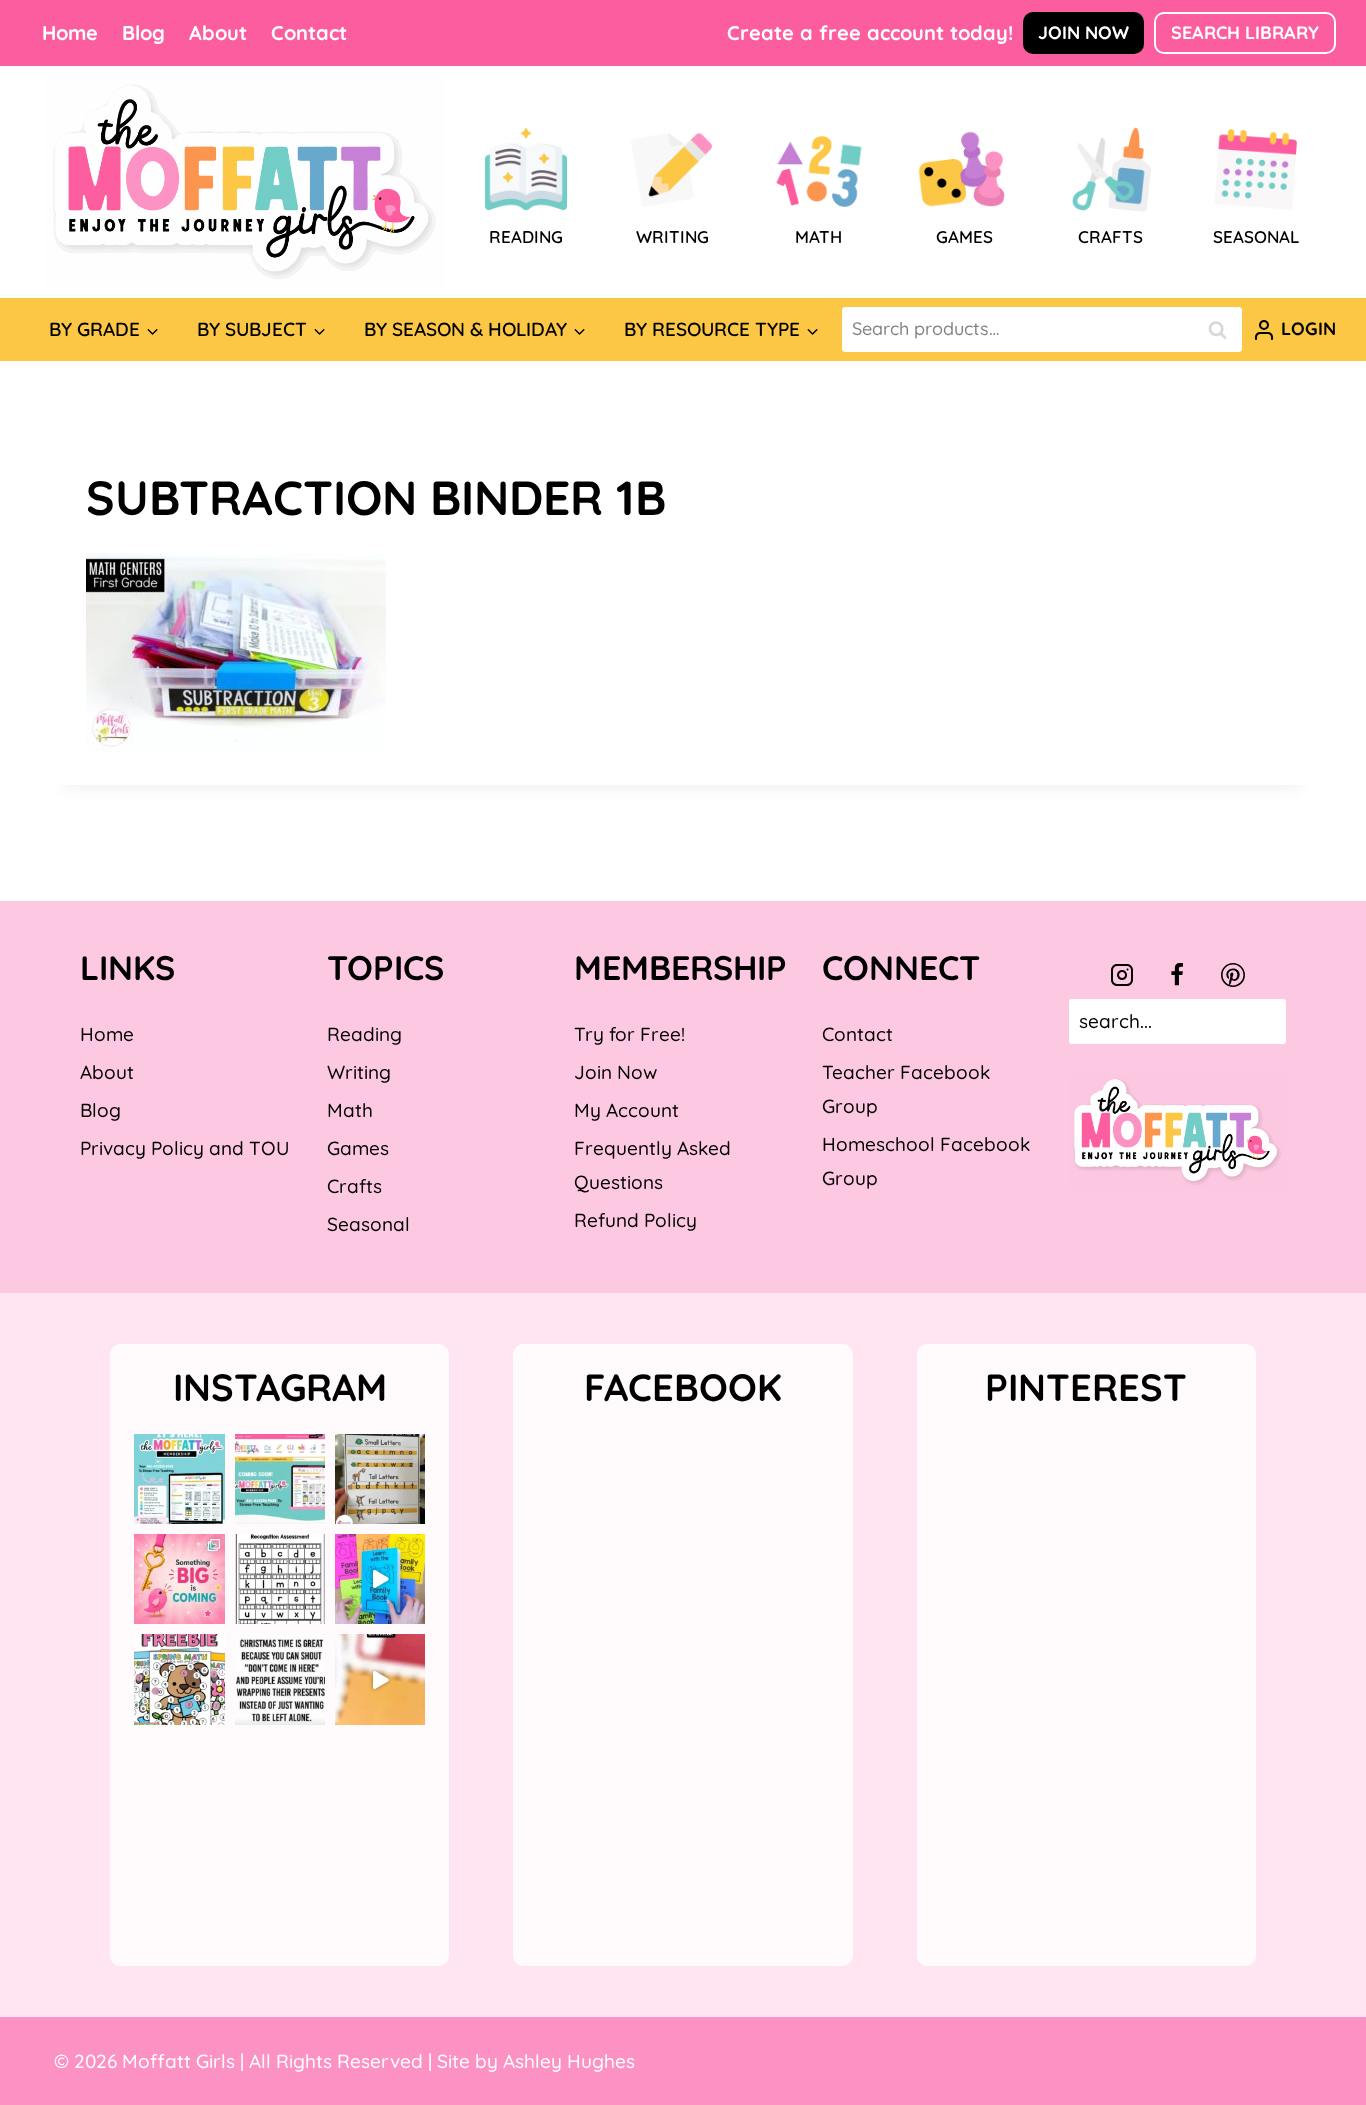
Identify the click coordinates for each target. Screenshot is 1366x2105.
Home (70, 32)
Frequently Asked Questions (652, 1165)
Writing (359, 1072)
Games (358, 1148)
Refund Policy (635, 1220)
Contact (309, 32)
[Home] (245, 182)
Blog (143, 32)
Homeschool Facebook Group (926, 1161)
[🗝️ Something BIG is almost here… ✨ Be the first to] (179, 1579)
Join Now (1083, 32)
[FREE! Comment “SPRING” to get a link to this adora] (179, 1679)
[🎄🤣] (280, 1679)
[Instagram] (1122, 975)
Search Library (1245, 32)
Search (1223, 329)
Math (350, 1110)
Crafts (354, 1186)
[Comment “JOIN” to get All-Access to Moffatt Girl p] (280, 1479)
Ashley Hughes (569, 2061)
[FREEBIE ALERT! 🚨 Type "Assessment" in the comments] (280, 1579)
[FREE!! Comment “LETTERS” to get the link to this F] (380, 1479)
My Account (626, 1110)
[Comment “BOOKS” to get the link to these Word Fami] (380, 1579)
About (218, 32)
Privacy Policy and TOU (184, 1148)
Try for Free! (629, 1034)
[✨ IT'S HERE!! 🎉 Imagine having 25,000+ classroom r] (179, 1479)
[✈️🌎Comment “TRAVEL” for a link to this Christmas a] (380, 1679)
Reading (364, 1034)
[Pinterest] (1233, 975)
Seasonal (368, 1224)
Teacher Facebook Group (906, 1089)
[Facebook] (1177, 975)
